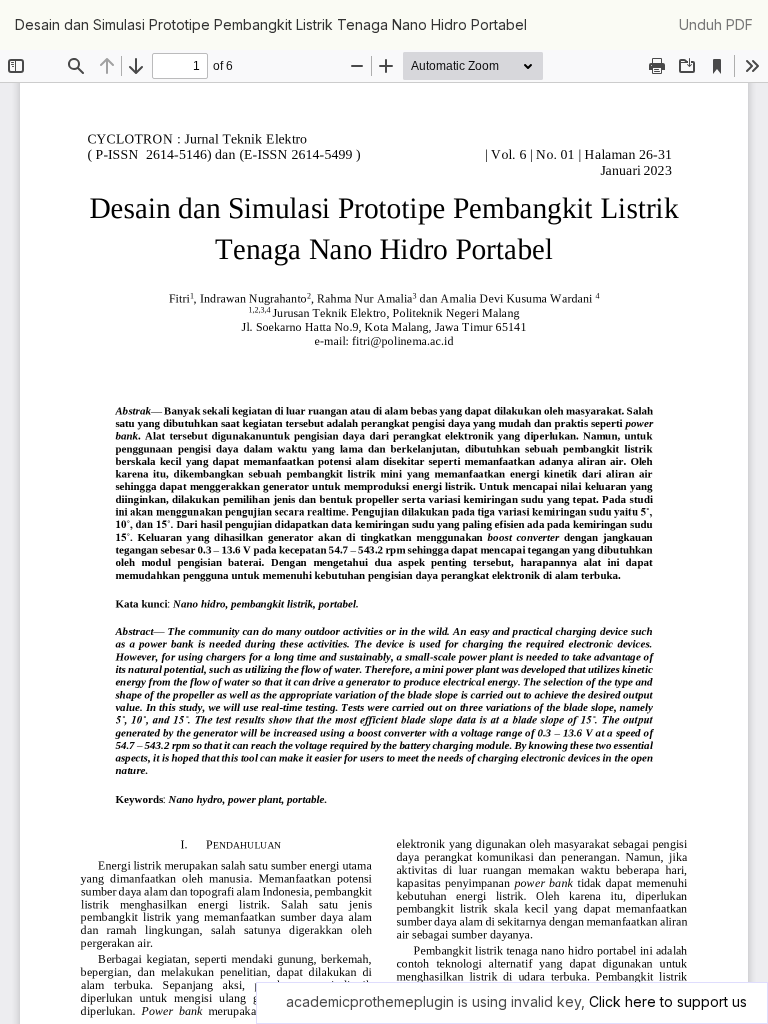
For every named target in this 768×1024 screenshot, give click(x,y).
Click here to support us (668, 1001)
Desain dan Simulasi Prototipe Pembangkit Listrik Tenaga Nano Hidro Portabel (271, 24)
